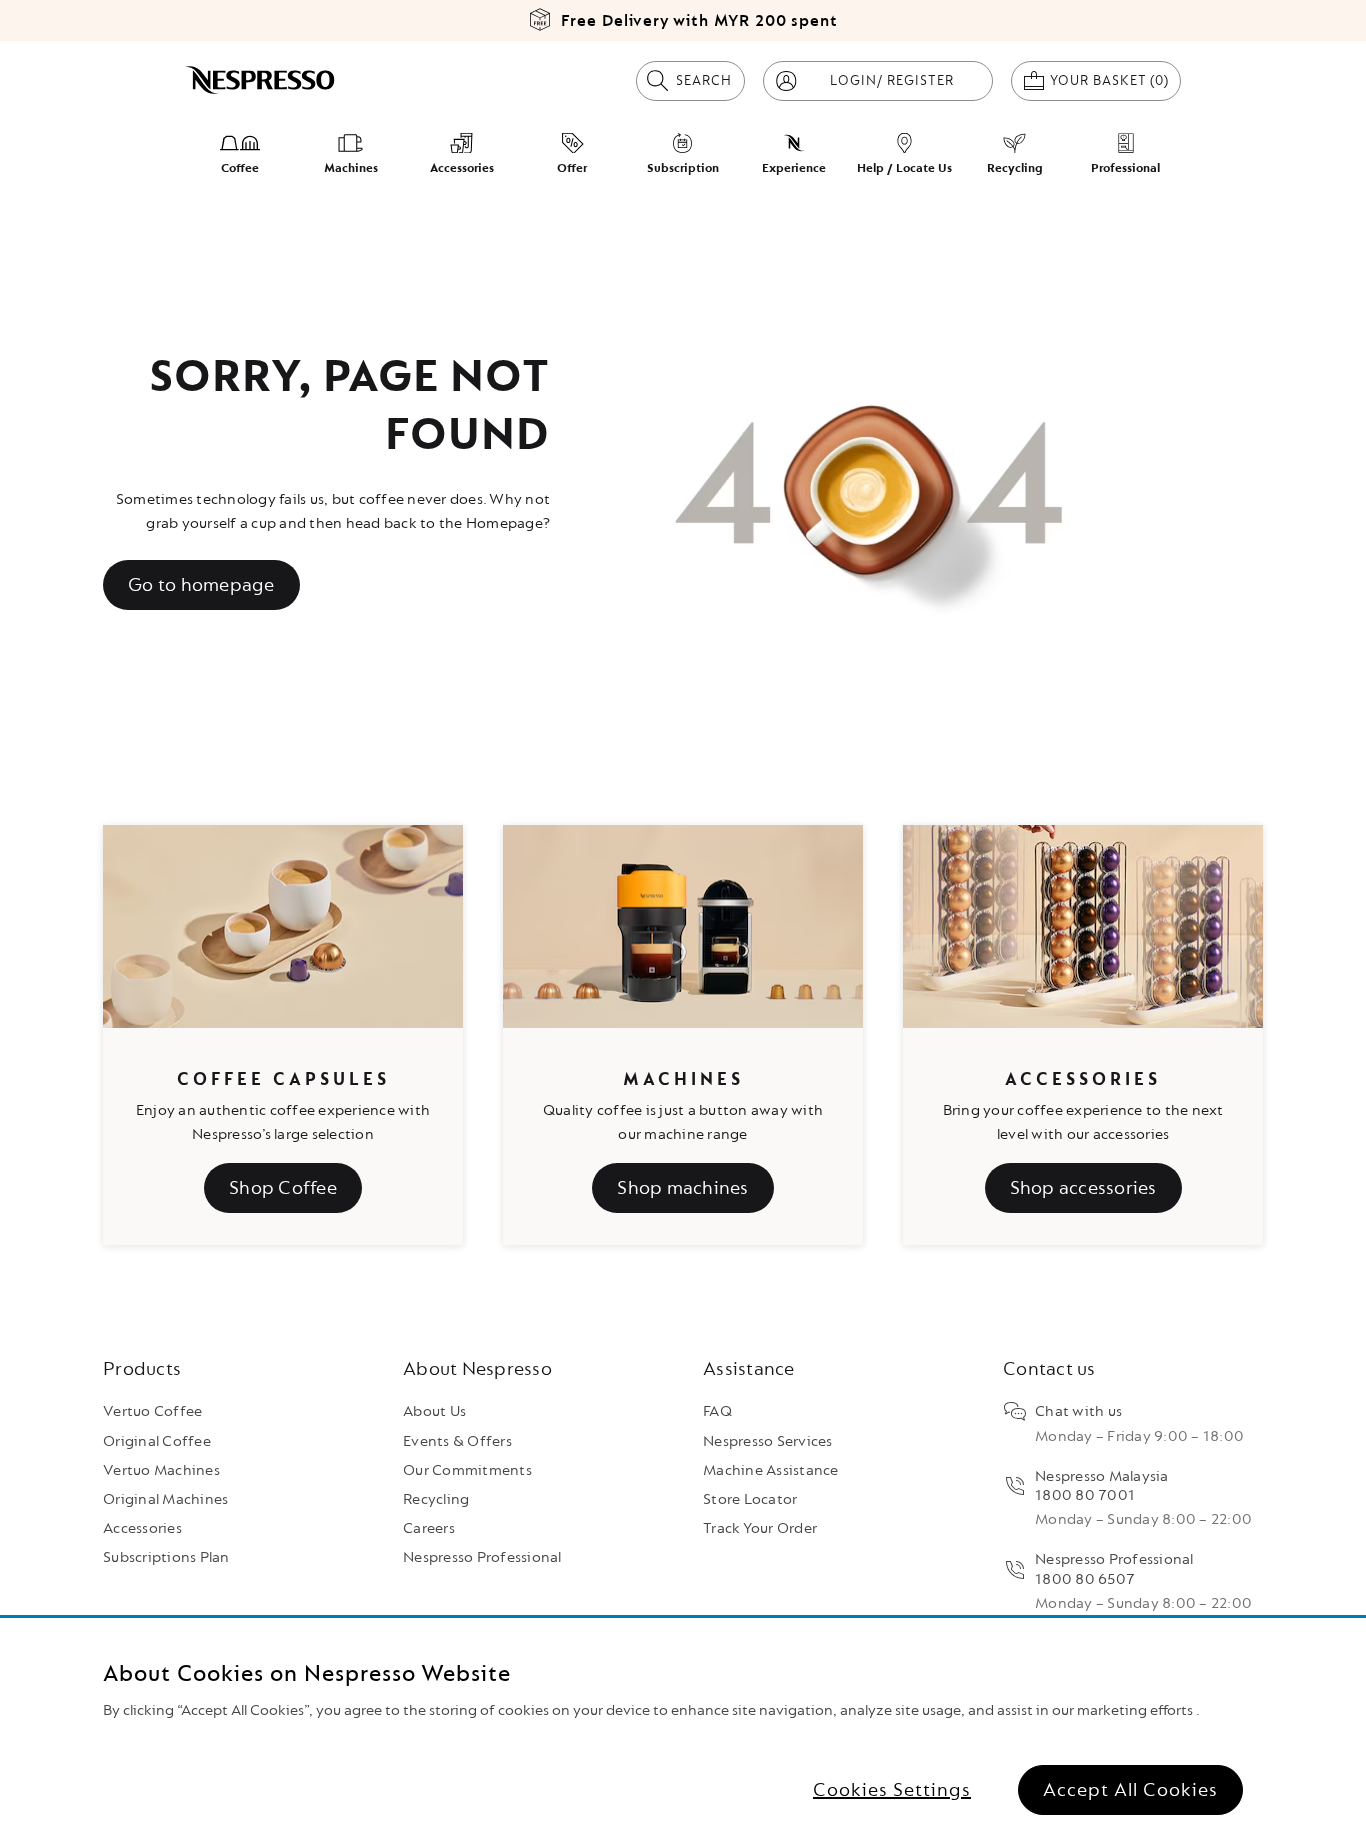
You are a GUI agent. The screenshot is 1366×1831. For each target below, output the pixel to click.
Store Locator (750, 1499)
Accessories (142, 1528)
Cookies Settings (892, 1790)
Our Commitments (467, 1470)
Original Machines (165, 1499)
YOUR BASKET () (1115, 80)
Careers (429, 1528)
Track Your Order (760, 1528)
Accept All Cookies (1130, 1790)
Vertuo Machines (161, 1470)
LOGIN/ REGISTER (892, 80)
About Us (434, 1411)
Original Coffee (157, 1441)
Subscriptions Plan (166, 1557)
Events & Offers (457, 1441)
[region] (683, 1724)
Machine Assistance (771, 1470)
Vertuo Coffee (152, 1411)
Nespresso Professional (482, 1557)
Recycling (436, 1499)
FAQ (717, 1411)
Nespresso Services (768, 1441)
